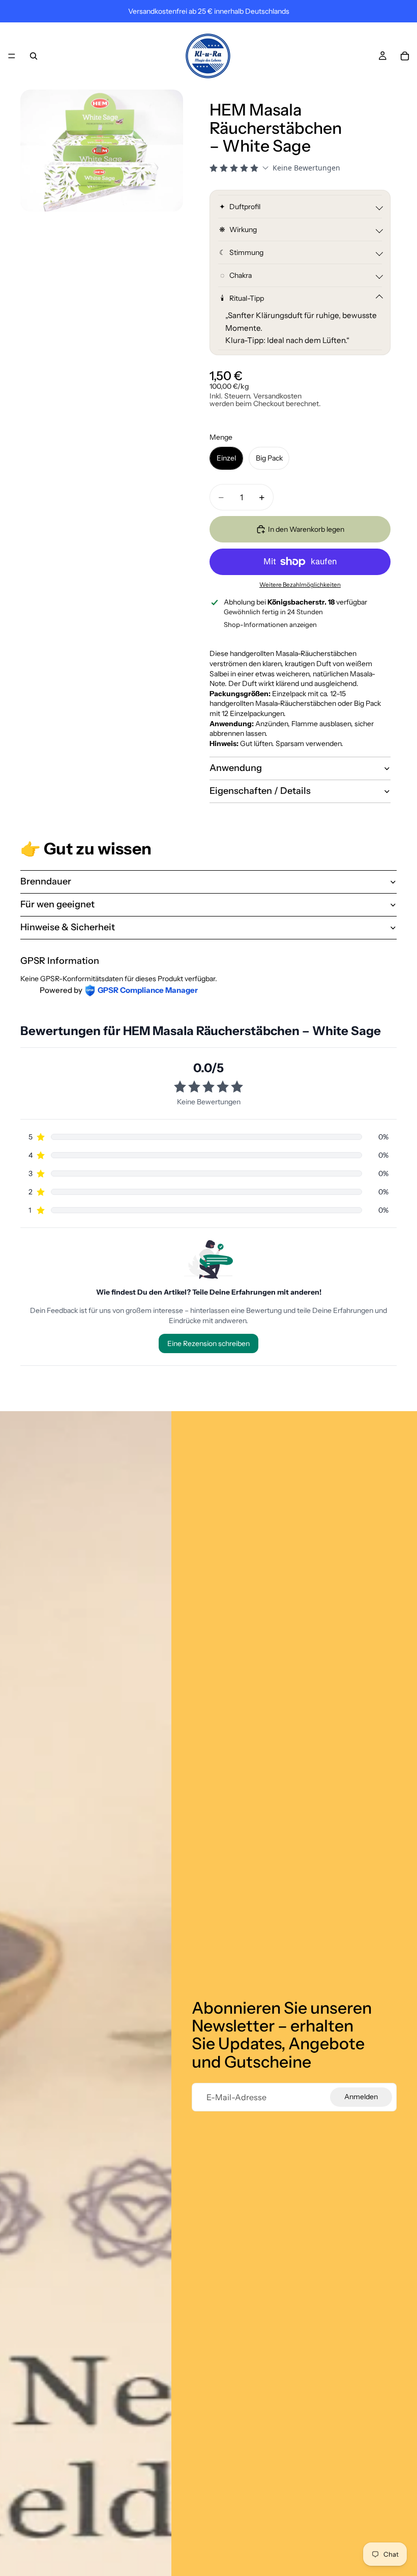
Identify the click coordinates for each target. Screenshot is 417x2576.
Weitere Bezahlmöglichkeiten (300, 585)
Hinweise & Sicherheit (68, 927)
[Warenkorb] (405, 56)
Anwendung (236, 768)
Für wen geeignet (57, 904)
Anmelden (361, 2097)
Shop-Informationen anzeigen (270, 624)
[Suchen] (34, 56)
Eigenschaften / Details (260, 791)
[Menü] (12, 56)
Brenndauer (46, 881)
